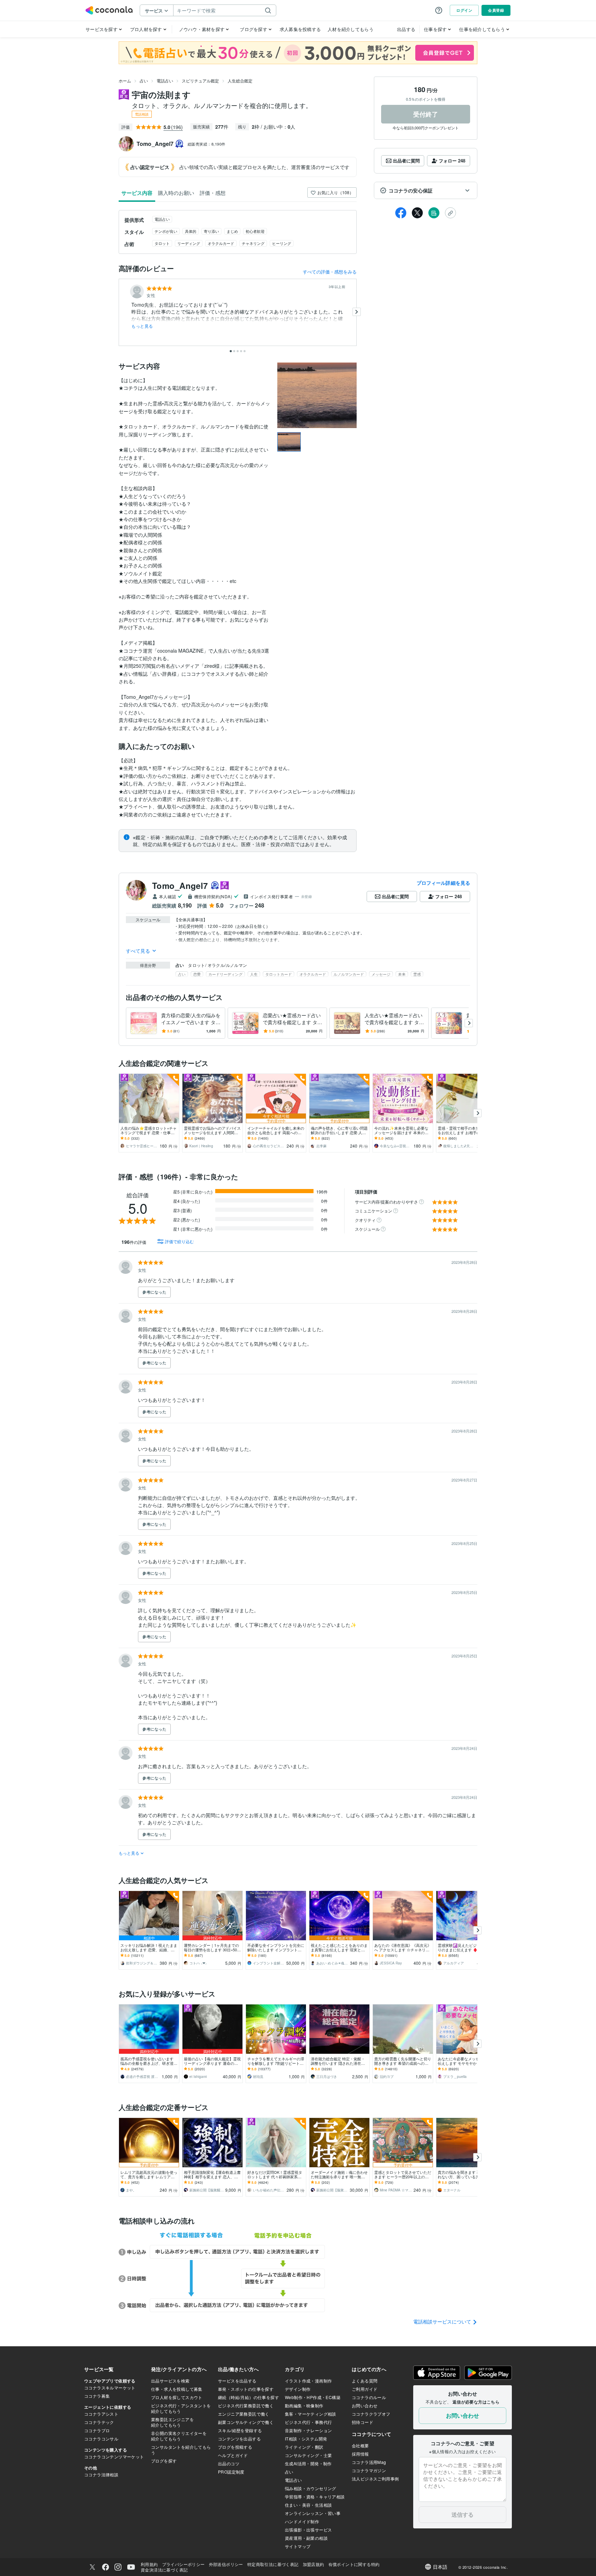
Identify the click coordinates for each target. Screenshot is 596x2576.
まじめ (232, 231)
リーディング (189, 243)
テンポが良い (166, 231)
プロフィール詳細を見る (443, 883)
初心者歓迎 (255, 231)
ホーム (125, 81)
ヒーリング (282, 243)
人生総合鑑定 (240, 81)
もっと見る (142, 326)
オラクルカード (221, 243)
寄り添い (211, 231)
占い (144, 81)
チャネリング (253, 243)
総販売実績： (207, 144)
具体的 (191, 231)
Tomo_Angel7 (180, 885)
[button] (426, 190)
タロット (162, 243)
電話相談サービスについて (443, 2321)
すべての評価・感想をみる (330, 272)
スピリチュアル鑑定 (200, 81)
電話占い (165, 81)
